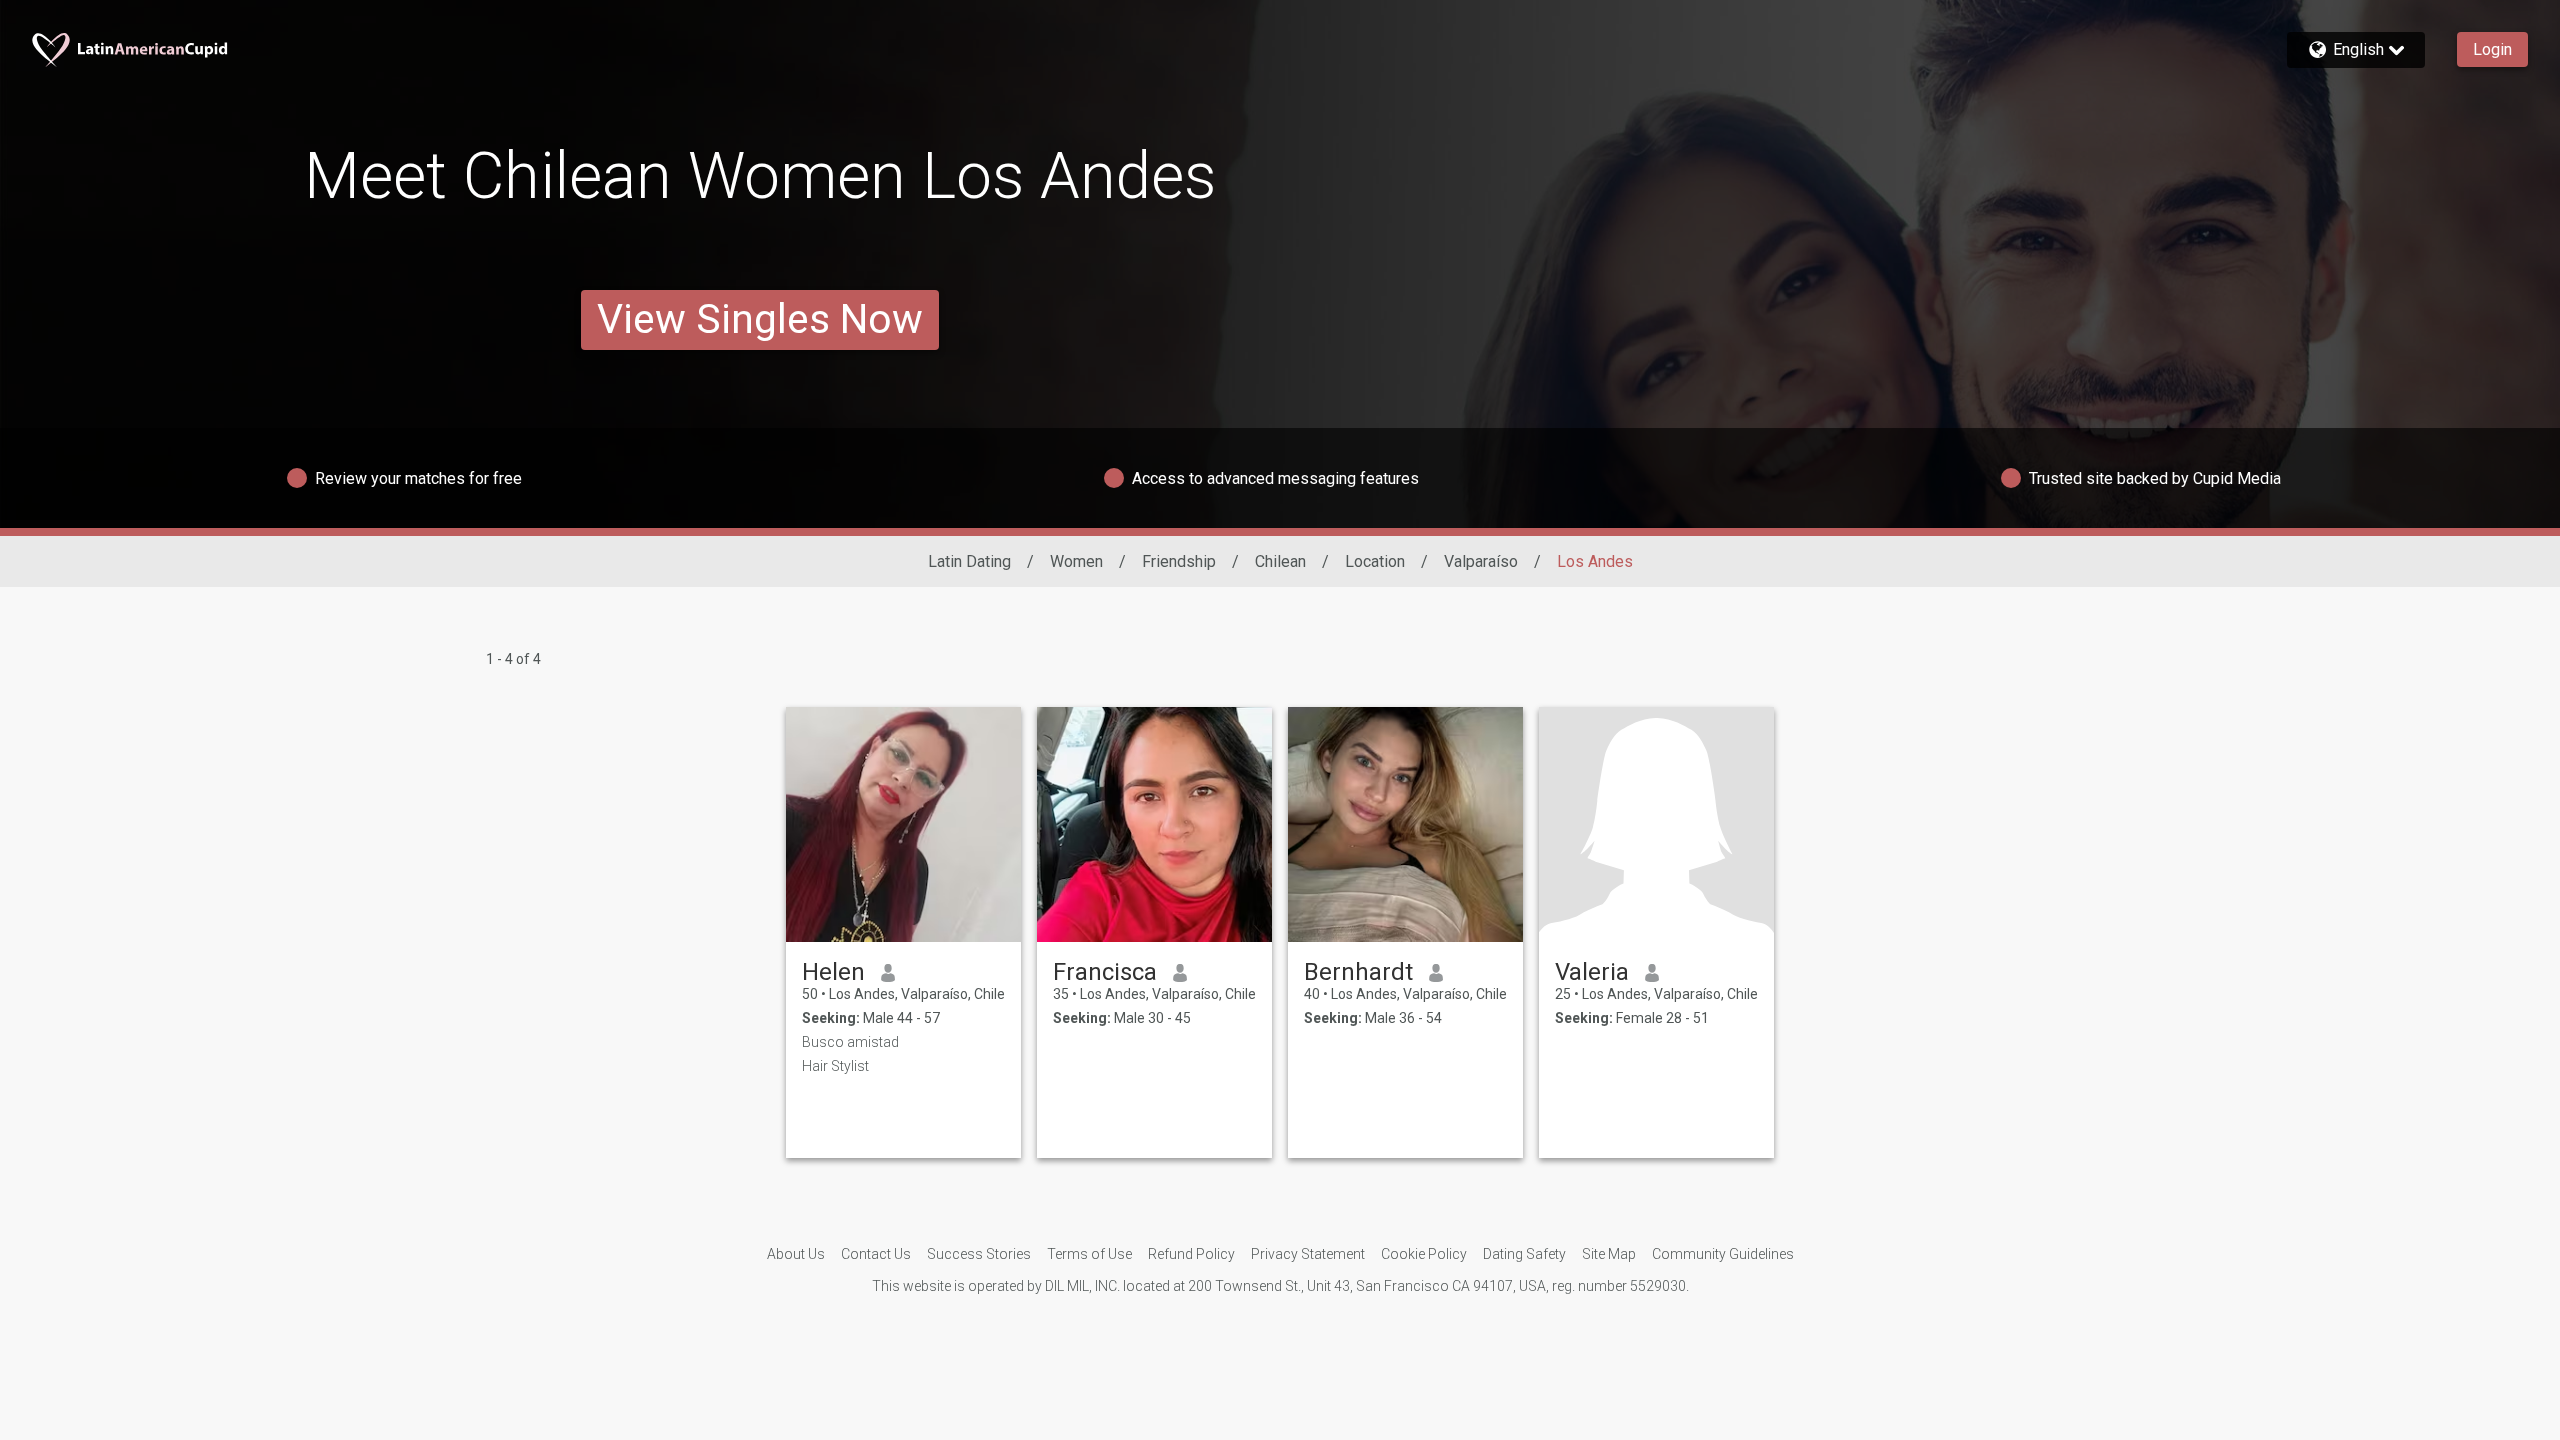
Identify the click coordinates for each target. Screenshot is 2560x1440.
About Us (796, 1254)
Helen (833, 972)
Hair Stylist (835, 1066)
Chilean (1280, 561)
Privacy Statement (1308, 1254)
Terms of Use (1089, 1254)
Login (2492, 49)
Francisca (1105, 972)
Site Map (1609, 1254)
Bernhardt (1358, 972)
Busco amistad (850, 1042)
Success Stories (979, 1254)
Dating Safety (1524, 1254)
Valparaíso (1481, 561)
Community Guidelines (1723, 1254)
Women (1076, 561)
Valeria (1592, 972)
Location (1375, 561)
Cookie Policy (1424, 1254)
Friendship (1179, 561)
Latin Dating (969, 561)
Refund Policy (1191, 1254)
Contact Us (876, 1254)
